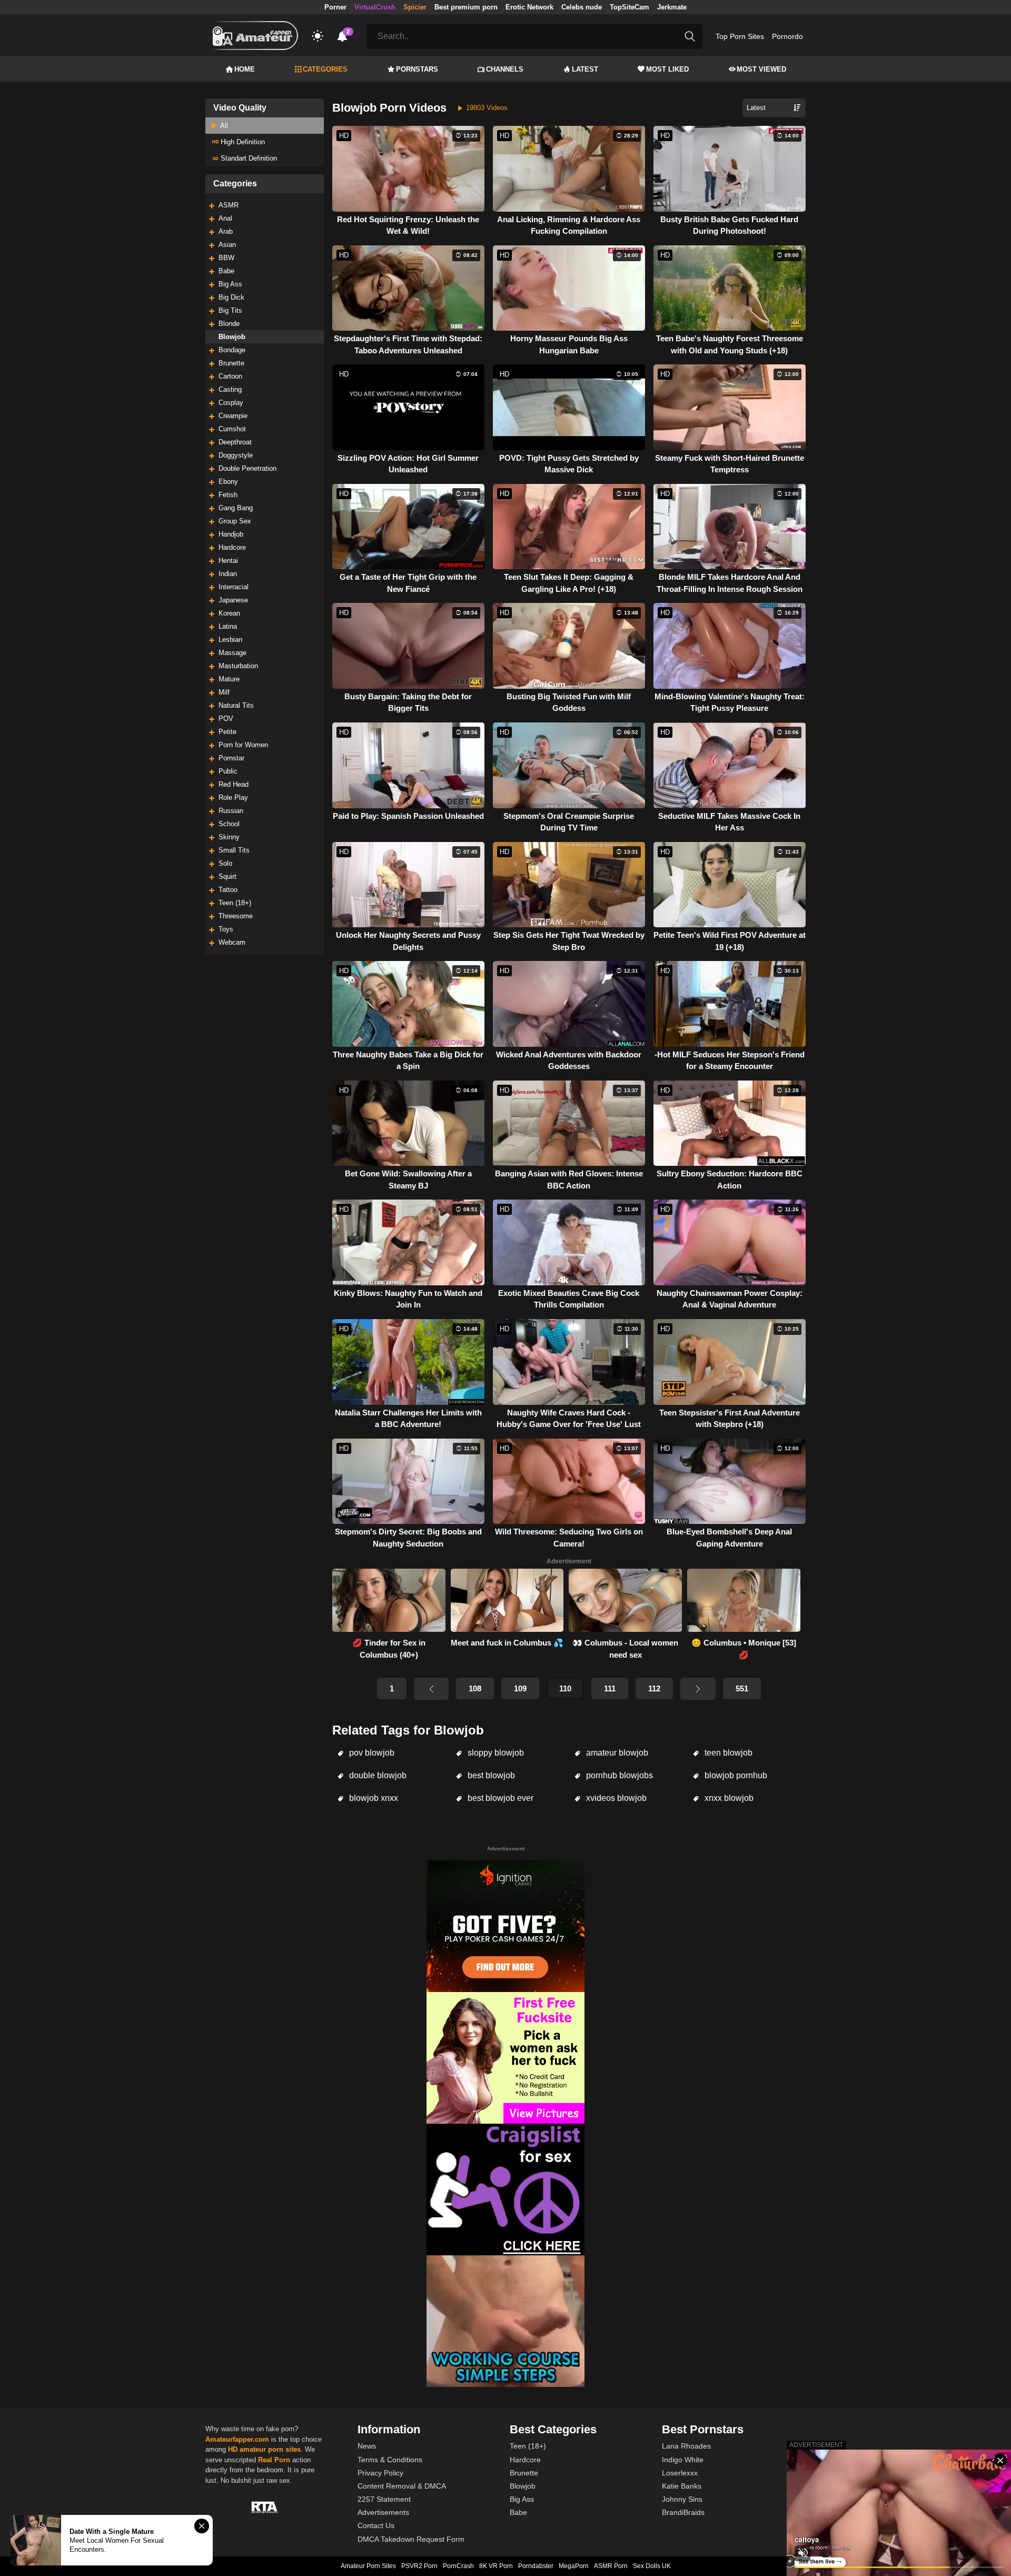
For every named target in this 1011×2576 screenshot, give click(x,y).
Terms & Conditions (390, 2460)
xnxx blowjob (728, 1798)
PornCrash (458, 2566)
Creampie (233, 416)
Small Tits (234, 850)
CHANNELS (505, 69)
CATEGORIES (325, 69)
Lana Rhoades (686, 2446)
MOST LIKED (667, 69)
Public (228, 771)
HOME (245, 69)
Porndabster (536, 2566)
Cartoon (230, 376)
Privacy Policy (380, 2473)
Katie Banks (682, 2486)
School (229, 824)
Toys (226, 929)
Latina (228, 626)
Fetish (228, 495)
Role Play (233, 797)
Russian (231, 811)
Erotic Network (529, 7)
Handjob (231, 534)
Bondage (232, 350)
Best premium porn (466, 7)
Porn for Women (243, 745)
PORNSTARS (417, 69)
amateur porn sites (270, 2449)
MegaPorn (574, 2566)
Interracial (234, 587)
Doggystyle (236, 455)
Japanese (233, 600)
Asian (227, 245)
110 (565, 1688)
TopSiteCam (630, 7)
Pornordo (787, 36)
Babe (226, 271)
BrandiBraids (683, 2512)
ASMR (229, 205)
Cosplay (231, 403)
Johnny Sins (682, 2499)
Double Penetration (247, 468)
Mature (229, 679)
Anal (225, 218)
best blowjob (490, 1775)
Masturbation (238, 666)
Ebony (228, 482)
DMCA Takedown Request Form (411, 2539)
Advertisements (383, 2512)
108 (475, 1688)
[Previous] (431, 1689)
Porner (335, 7)
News (367, 2446)
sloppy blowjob (495, 1753)
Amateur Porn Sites (368, 2566)
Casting (230, 389)
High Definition (242, 142)
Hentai (228, 561)
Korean (229, 613)
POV (226, 719)
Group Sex (235, 521)
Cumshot (232, 429)
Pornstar (231, 758)
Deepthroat (235, 442)
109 (520, 1688)
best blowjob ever (499, 1798)
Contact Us (376, 2525)
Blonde (229, 324)
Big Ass (230, 284)
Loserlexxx (680, 2473)
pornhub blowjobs (618, 1775)
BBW (226, 258)
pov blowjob (371, 1753)
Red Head (234, 784)
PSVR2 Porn (419, 2566)
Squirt (227, 876)
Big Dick (231, 297)
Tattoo (228, 890)
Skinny (229, 837)
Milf (224, 692)
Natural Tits (236, 705)
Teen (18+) (235, 903)
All (223, 126)
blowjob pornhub (735, 1775)
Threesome (236, 916)
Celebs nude (582, 7)
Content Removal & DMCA (402, 2486)
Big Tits (230, 310)
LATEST (585, 69)
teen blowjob (727, 1753)
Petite (227, 732)
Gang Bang (236, 508)
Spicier (415, 7)
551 (742, 1688)
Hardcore (232, 547)
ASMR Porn (611, 2566)
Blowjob (232, 337)
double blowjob (377, 1775)
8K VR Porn (496, 2566)
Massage (232, 653)
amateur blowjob (616, 1753)
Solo (225, 863)
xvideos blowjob (615, 1798)
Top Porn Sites (740, 36)
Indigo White (683, 2460)
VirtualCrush (375, 7)
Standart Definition (248, 158)
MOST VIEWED (761, 69)
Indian (228, 574)
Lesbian (230, 640)
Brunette (231, 363)
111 (610, 1688)
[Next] (698, 1689)
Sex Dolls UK (652, 2566)
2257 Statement (384, 2499)
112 (654, 1688)
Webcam (232, 942)
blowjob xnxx (373, 1798)
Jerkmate (672, 7)
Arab (226, 231)
